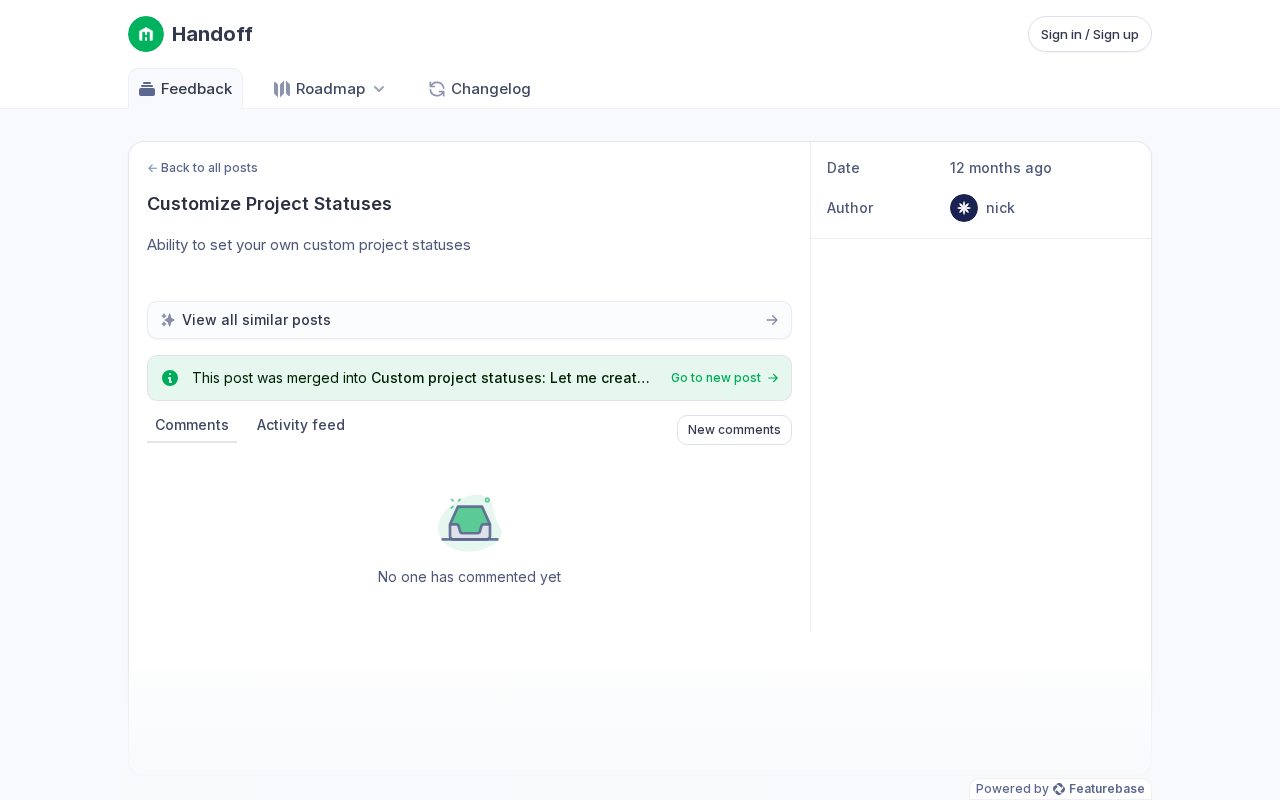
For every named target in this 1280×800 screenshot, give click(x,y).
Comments (192, 424)
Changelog (491, 88)
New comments (734, 429)
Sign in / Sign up (1090, 34)
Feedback (196, 88)
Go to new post (716, 377)
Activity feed (301, 424)
